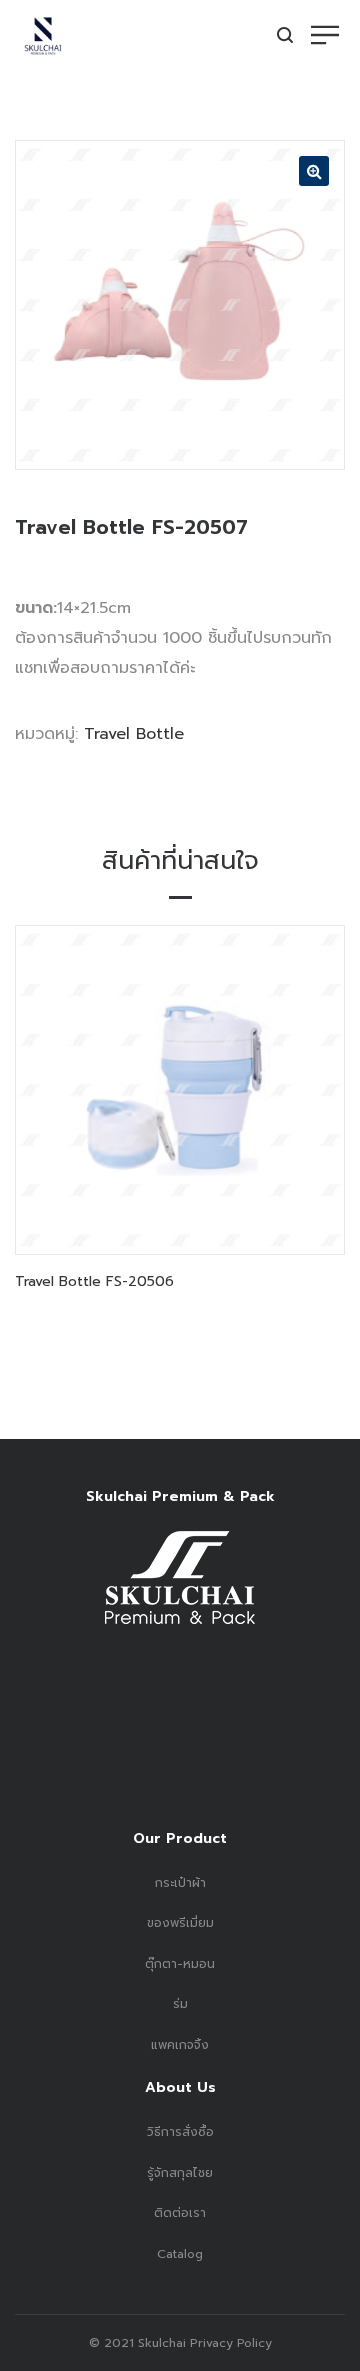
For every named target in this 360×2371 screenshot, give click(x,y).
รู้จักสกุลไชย (180, 2173)
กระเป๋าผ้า (180, 1883)
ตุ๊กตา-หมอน (180, 1964)
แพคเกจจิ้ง (180, 2045)
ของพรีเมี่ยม (180, 1923)
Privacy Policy (229, 2343)
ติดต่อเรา (180, 2213)
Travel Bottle (134, 734)
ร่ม (180, 2004)
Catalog (180, 2254)
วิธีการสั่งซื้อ (180, 2132)
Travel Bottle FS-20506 (94, 1281)
